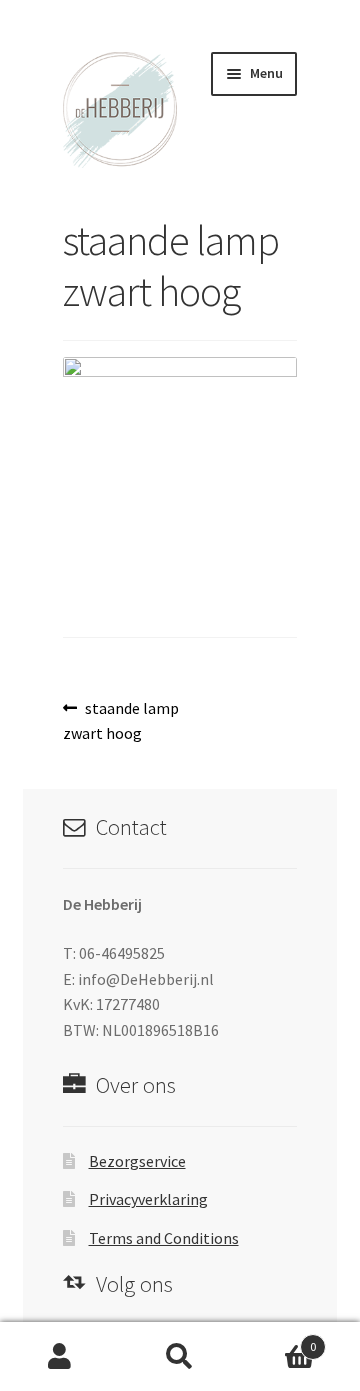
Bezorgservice (137, 1161)
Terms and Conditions (164, 1238)
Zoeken (180, 1357)
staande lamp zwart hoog (121, 720)
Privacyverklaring (148, 1199)
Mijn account (60, 1357)
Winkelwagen (278, 1339)
